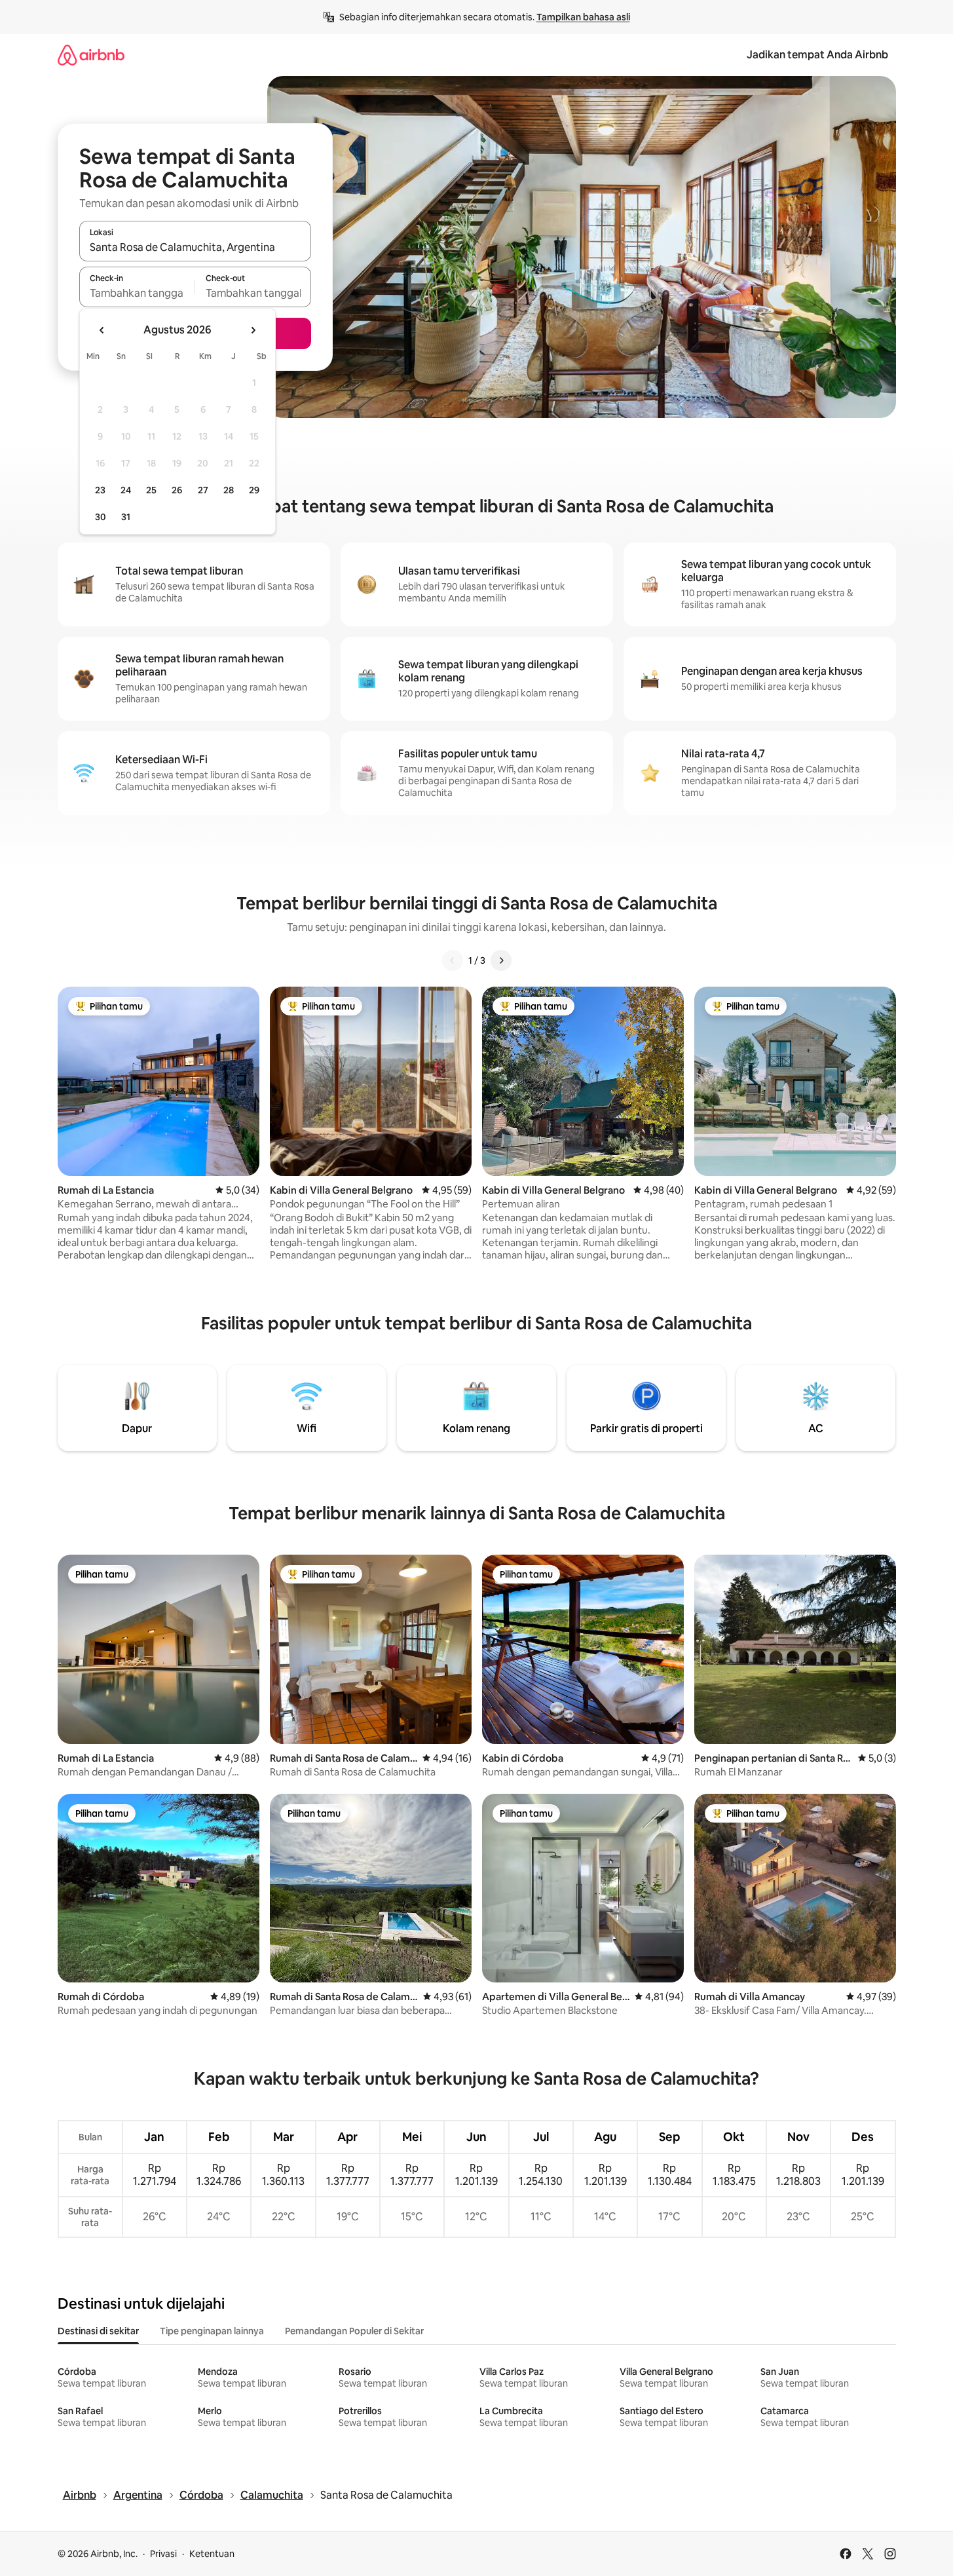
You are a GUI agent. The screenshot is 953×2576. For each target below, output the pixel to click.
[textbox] (137, 293)
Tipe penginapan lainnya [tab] (212, 2331)
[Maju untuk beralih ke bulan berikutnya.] (253, 330)
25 (151, 490)
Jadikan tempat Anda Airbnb (817, 55)
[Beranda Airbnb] (91, 55)
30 (101, 517)
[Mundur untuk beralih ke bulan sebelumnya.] (102, 330)
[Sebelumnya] (453, 960)
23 (100, 490)
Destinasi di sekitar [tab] (98, 2331)
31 (126, 517)
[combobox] (195, 247)
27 (203, 490)
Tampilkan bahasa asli (583, 17)
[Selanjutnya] (501, 960)
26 (177, 490)
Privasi (163, 2554)
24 (126, 490)
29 (254, 490)
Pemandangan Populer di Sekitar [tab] (354, 2331)
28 (229, 490)
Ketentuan (212, 2554)
